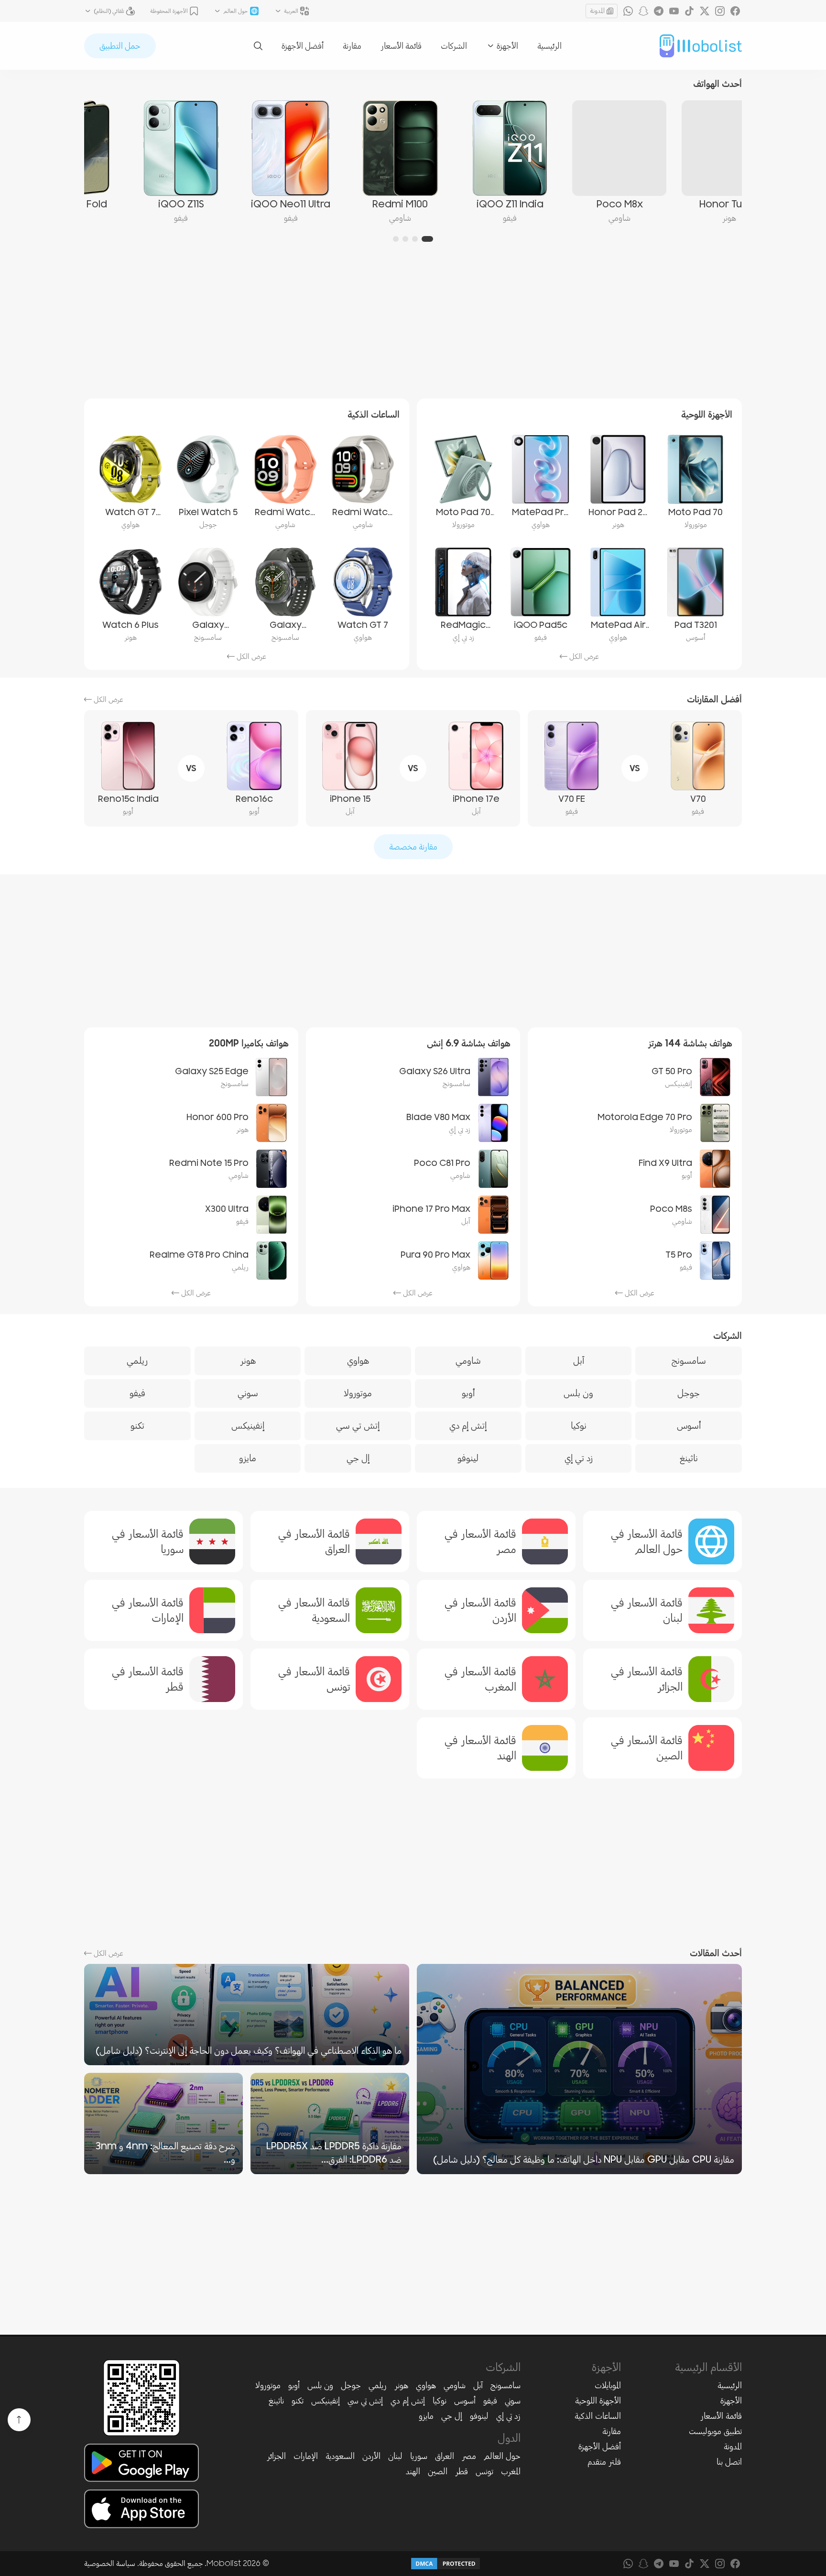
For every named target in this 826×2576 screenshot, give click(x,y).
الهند (413, 2471)
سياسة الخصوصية (110, 2564)
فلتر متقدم (604, 2462)
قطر (462, 2471)
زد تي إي (508, 2416)
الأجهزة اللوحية (598, 2401)
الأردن (371, 2456)
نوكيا (440, 2401)
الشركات (454, 46)
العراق (445, 2456)
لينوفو (479, 2416)
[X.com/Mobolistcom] (705, 11)
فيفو (490, 2401)
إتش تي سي (365, 2401)
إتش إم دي (408, 2401)
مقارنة (352, 46)
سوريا (419, 2456)
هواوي (426, 2385)
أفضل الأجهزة (303, 46)
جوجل (351, 2385)
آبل (478, 2385)
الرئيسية (549, 46)
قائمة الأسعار (401, 46)
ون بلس (320, 2385)
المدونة (597, 11)
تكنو (298, 2401)
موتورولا (268, 2385)
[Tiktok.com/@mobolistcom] (689, 11)
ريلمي (378, 2385)
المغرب (511, 2471)
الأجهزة (731, 2401)
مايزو (426, 2416)
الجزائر (276, 2456)
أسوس (465, 2401)
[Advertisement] (413, 326)
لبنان (395, 2456)
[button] (427, 239)
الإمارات (306, 2456)
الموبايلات (608, 2385)
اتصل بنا (729, 2462)
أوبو (294, 2385)
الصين (438, 2471)
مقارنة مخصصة (413, 847)
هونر (401, 2385)
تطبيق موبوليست (715, 2431)
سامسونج (505, 2385)
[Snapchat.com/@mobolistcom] (643, 11)
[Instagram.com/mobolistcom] (720, 11)
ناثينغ (276, 2401)
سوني (513, 2401)
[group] (687, 162)
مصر (469, 2456)
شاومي (455, 2385)
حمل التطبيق (120, 46)
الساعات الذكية (598, 2416)
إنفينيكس (326, 2401)
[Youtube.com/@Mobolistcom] (674, 11)
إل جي (452, 2416)
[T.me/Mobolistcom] (659, 11)
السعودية (340, 2456)
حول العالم (502, 2456)
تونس (484, 2471)
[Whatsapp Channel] (628, 11)
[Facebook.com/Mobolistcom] (735, 11)
